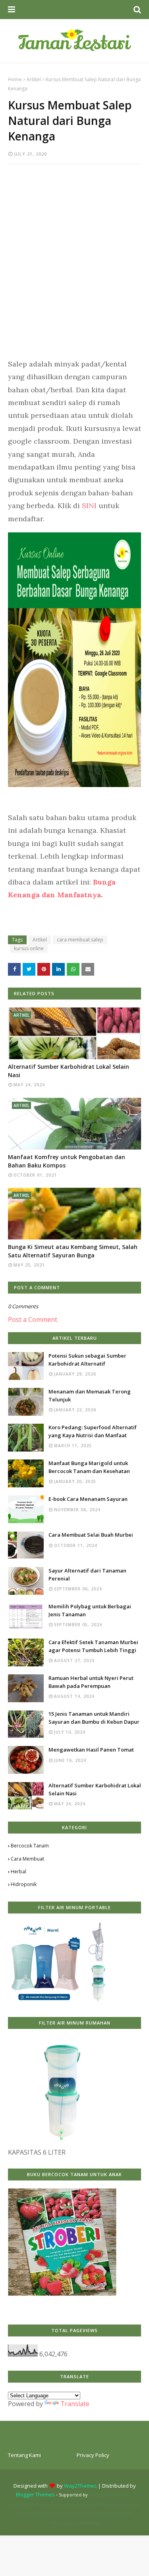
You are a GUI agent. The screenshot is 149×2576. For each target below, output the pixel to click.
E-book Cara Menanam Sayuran (88, 1499)
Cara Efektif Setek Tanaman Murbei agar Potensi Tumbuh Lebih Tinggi (93, 1646)
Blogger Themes (35, 2494)
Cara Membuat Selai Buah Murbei (91, 1535)
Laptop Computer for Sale (59, 2513)
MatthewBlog (86, 2523)
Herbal (18, 1872)
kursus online (29, 948)
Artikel (34, 79)
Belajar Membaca (103, 2504)
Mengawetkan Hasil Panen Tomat (91, 1750)
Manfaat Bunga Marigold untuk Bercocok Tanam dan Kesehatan (89, 1467)
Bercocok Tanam (30, 1846)
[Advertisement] (74, 255)
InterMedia (100, 2495)
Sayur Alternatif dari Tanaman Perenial (87, 1574)
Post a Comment (33, 1319)
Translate (75, 2404)
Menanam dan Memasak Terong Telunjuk (90, 1395)
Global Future (103, 2513)
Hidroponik (24, 1884)
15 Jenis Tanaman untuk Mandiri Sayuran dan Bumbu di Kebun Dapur (94, 1718)
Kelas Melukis (69, 2504)
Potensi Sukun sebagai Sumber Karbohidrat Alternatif (87, 1360)
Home (15, 79)
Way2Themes (80, 2486)
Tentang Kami (24, 2455)
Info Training (40, 2504)
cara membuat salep (80, 940)
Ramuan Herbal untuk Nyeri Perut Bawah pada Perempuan (91, 1682)
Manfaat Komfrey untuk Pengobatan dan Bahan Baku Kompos (67, 1161)
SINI (90, 506)
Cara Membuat (27, 1859)
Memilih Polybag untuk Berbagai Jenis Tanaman (90, 1610)
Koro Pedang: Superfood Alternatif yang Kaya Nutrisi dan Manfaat (93, 1431)
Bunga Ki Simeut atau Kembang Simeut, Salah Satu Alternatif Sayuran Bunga (73, 1251)
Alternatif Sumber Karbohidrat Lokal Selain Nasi (69, 1071)
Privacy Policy (93, 2455)
